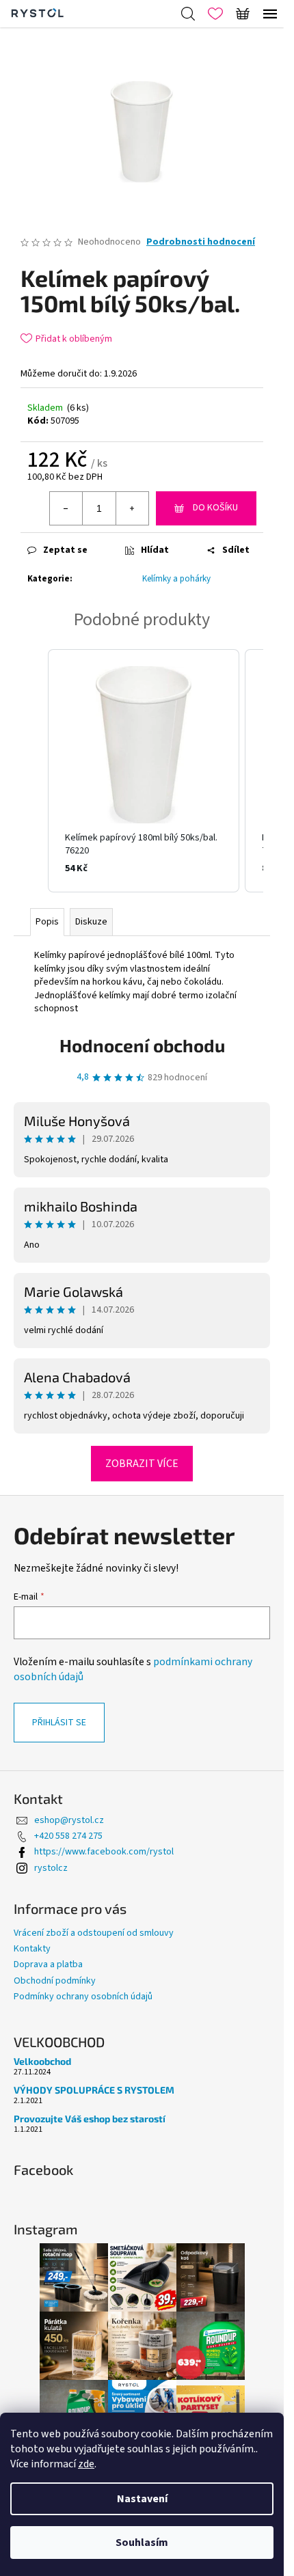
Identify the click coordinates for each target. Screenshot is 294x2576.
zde (86, 2464)
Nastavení (142, 2499)
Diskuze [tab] (91, 922)
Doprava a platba (48, 1964)
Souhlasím (142, 2543)
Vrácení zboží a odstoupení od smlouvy (94, 1933)
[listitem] (144, 771)
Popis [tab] (47, 922)
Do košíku (215, 508)
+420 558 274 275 (68, 1836)
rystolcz (51, 1868)
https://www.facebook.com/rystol (104, 1852)
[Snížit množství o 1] (66, 508)
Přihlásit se (59, 1723)
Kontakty (32, 1949)
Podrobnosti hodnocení (201, 242)
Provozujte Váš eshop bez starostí (90, 2119)
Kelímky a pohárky (176, 579)
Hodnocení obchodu (142, 1045)
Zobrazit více (142, 1464)
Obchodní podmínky (55, 1981)
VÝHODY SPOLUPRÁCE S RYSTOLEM (94, 2090)
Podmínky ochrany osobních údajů (83, 1997)
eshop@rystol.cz (69, 1820)
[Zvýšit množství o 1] (132, 508)
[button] (34, 771)
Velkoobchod (42, 2061)
